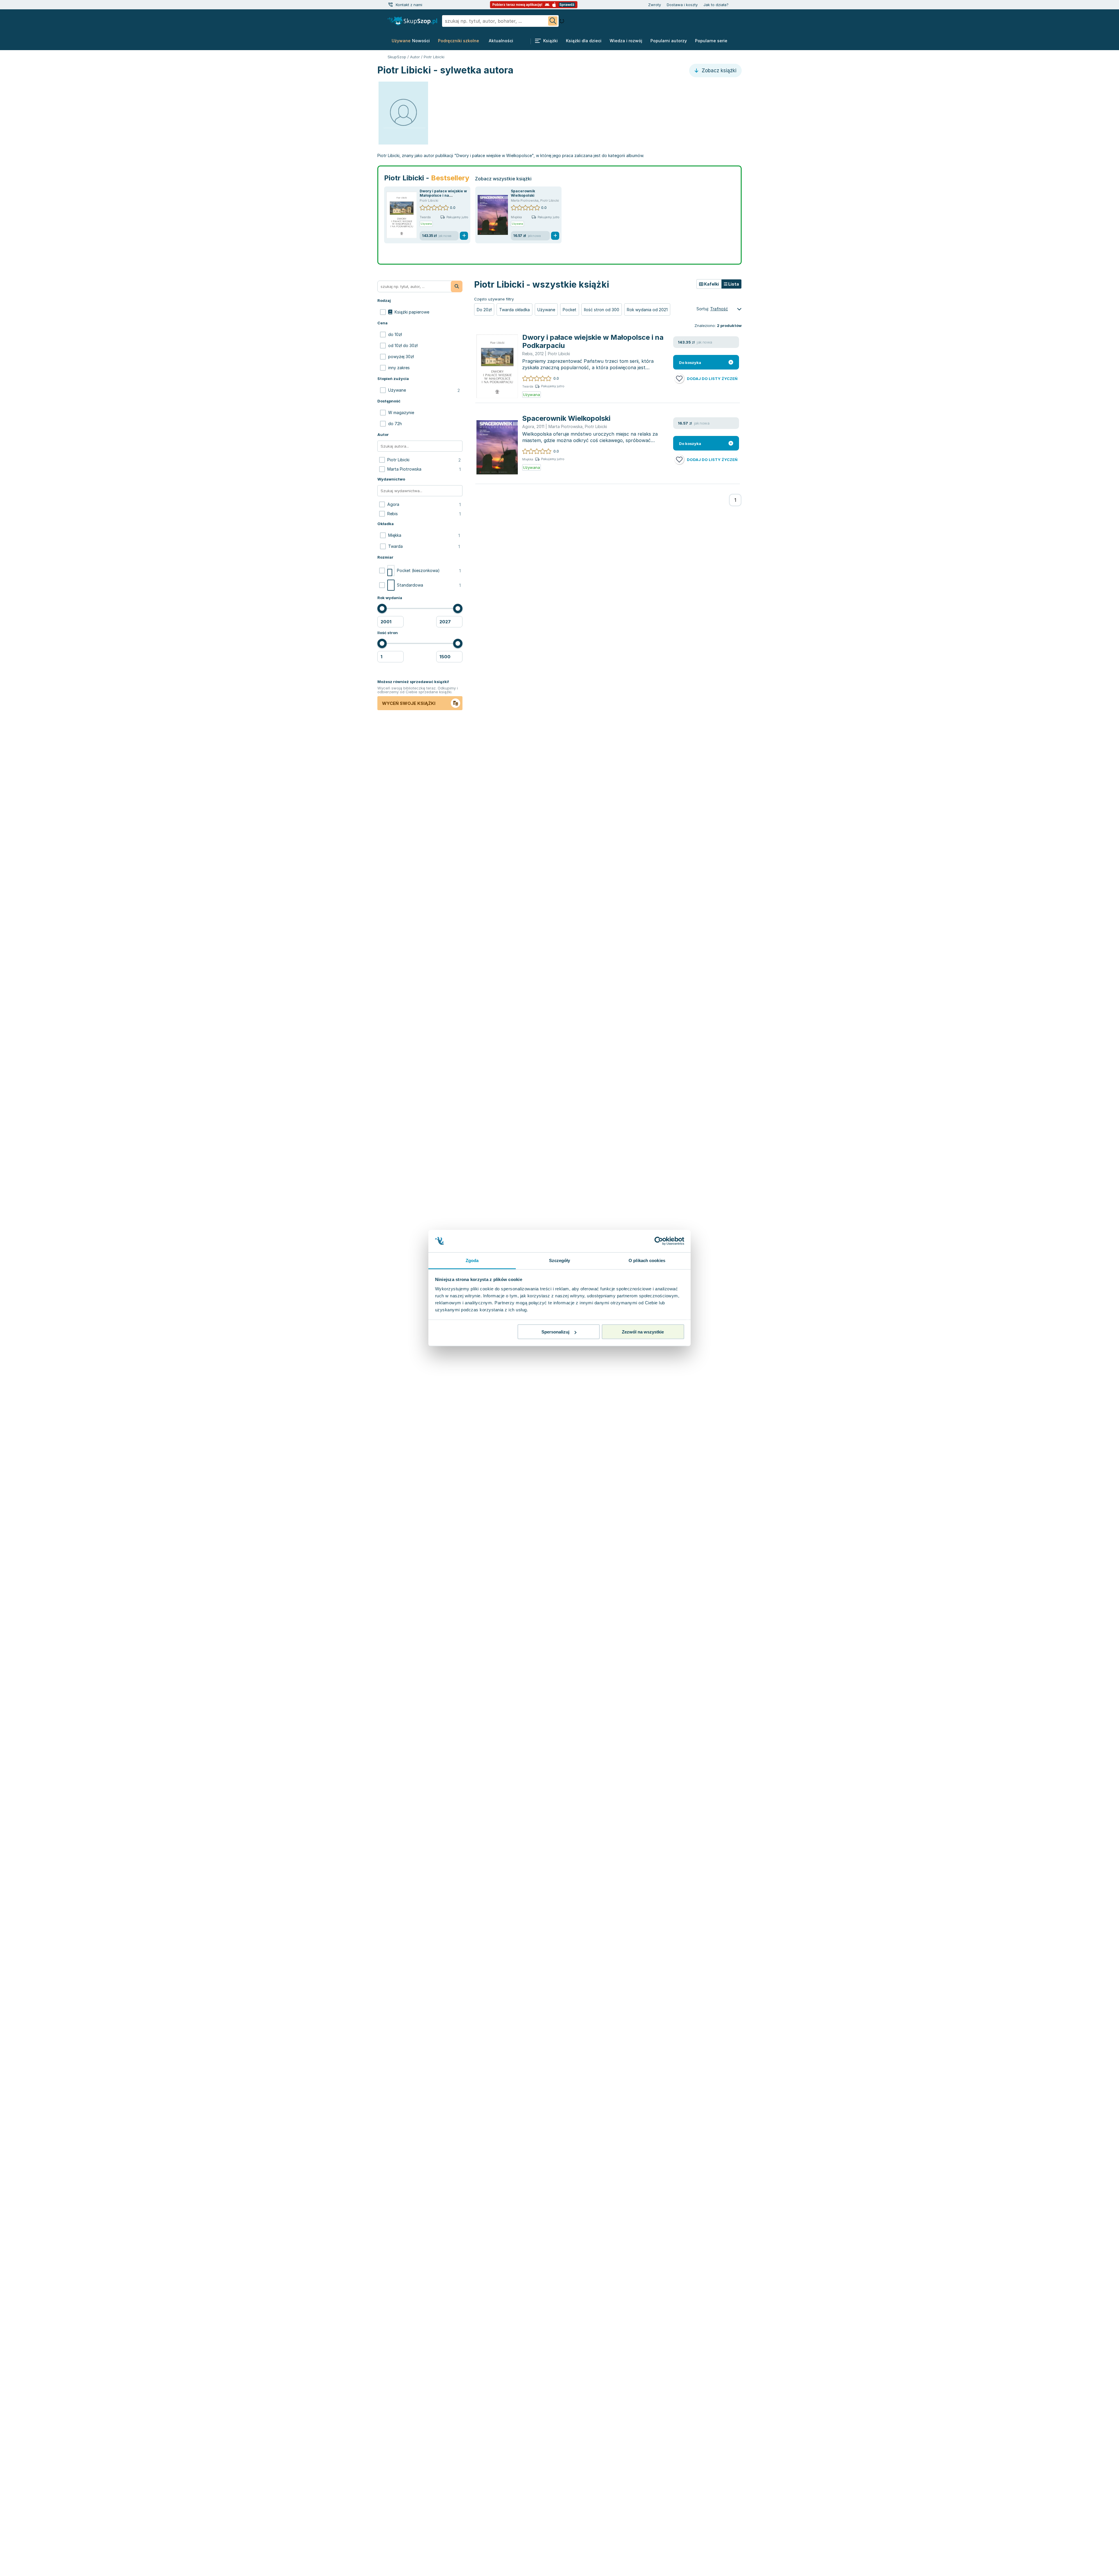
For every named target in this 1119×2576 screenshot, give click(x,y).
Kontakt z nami (409, 5)
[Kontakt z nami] (390, 5)
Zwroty (654, 5)
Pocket (570, 310)
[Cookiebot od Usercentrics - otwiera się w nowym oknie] (659, 1241)
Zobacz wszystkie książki (503, 179)
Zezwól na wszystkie (643, 1332)
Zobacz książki (718, 71)
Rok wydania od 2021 (647, 310)
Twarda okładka (514, 310)
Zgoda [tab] (472, 1260)
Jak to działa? (716, 5)
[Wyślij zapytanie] (553, 21)
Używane (546, 310)
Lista (733, 284)
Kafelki (711, 284)
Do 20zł (484, 310)
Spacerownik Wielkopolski (523, 193)
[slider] (382, 608)
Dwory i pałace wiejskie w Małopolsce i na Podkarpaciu (443, 195)
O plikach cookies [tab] (647, 1260)
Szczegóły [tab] (560, 1260)
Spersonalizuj (555, 1332)
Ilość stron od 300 (602, 310)
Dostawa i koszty (682, 5)
